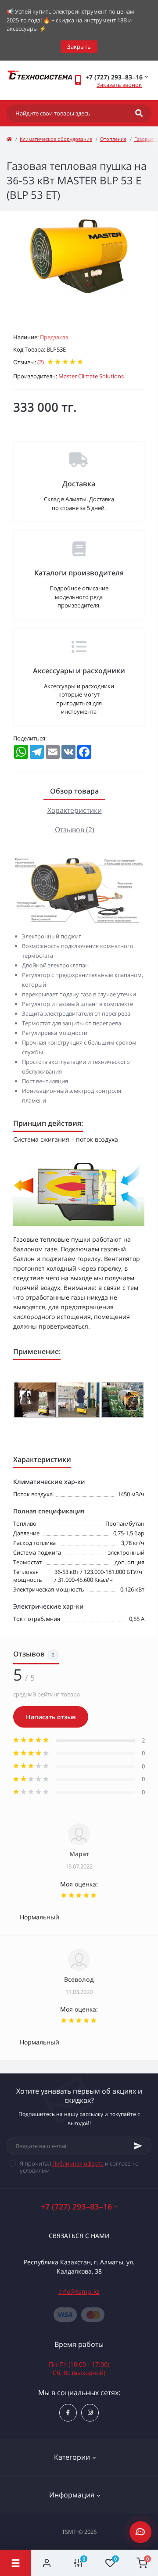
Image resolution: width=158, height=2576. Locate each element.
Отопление (113, 139)
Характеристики (75, 810)
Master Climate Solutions (91, 376)
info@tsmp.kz (79, 2291)
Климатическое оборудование (56, 139)
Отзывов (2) (75, 830)
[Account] (47, 2563)
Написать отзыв (51, 1717)
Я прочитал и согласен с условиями (79, 2167)
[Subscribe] (138, 2146)
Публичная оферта (78, 2163)
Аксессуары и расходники (79, 671)
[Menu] (15, 2563)
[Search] (139, 113)
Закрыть (79, 47)
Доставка (79, 484)
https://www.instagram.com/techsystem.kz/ (90, 2413)
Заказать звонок (119, 85)
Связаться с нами (79, 2236)
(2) (41, 362)
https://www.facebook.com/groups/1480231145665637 (68, 2413)
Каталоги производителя (79, 573)
